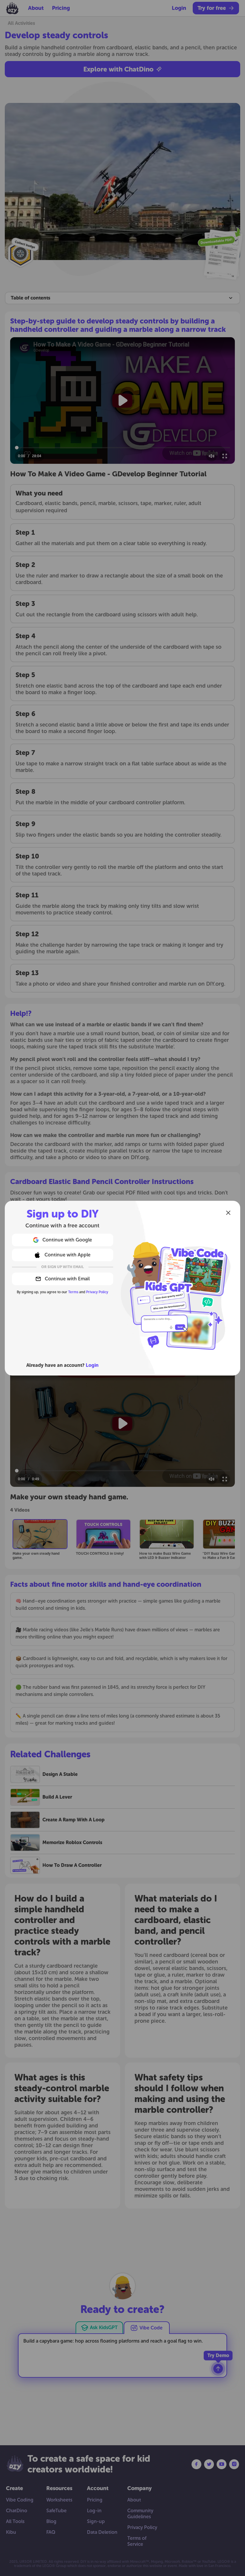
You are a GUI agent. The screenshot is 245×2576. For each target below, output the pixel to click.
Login (92, 1365)
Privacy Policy (97, 1292)
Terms (73, 1292)
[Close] (228, 1213)
